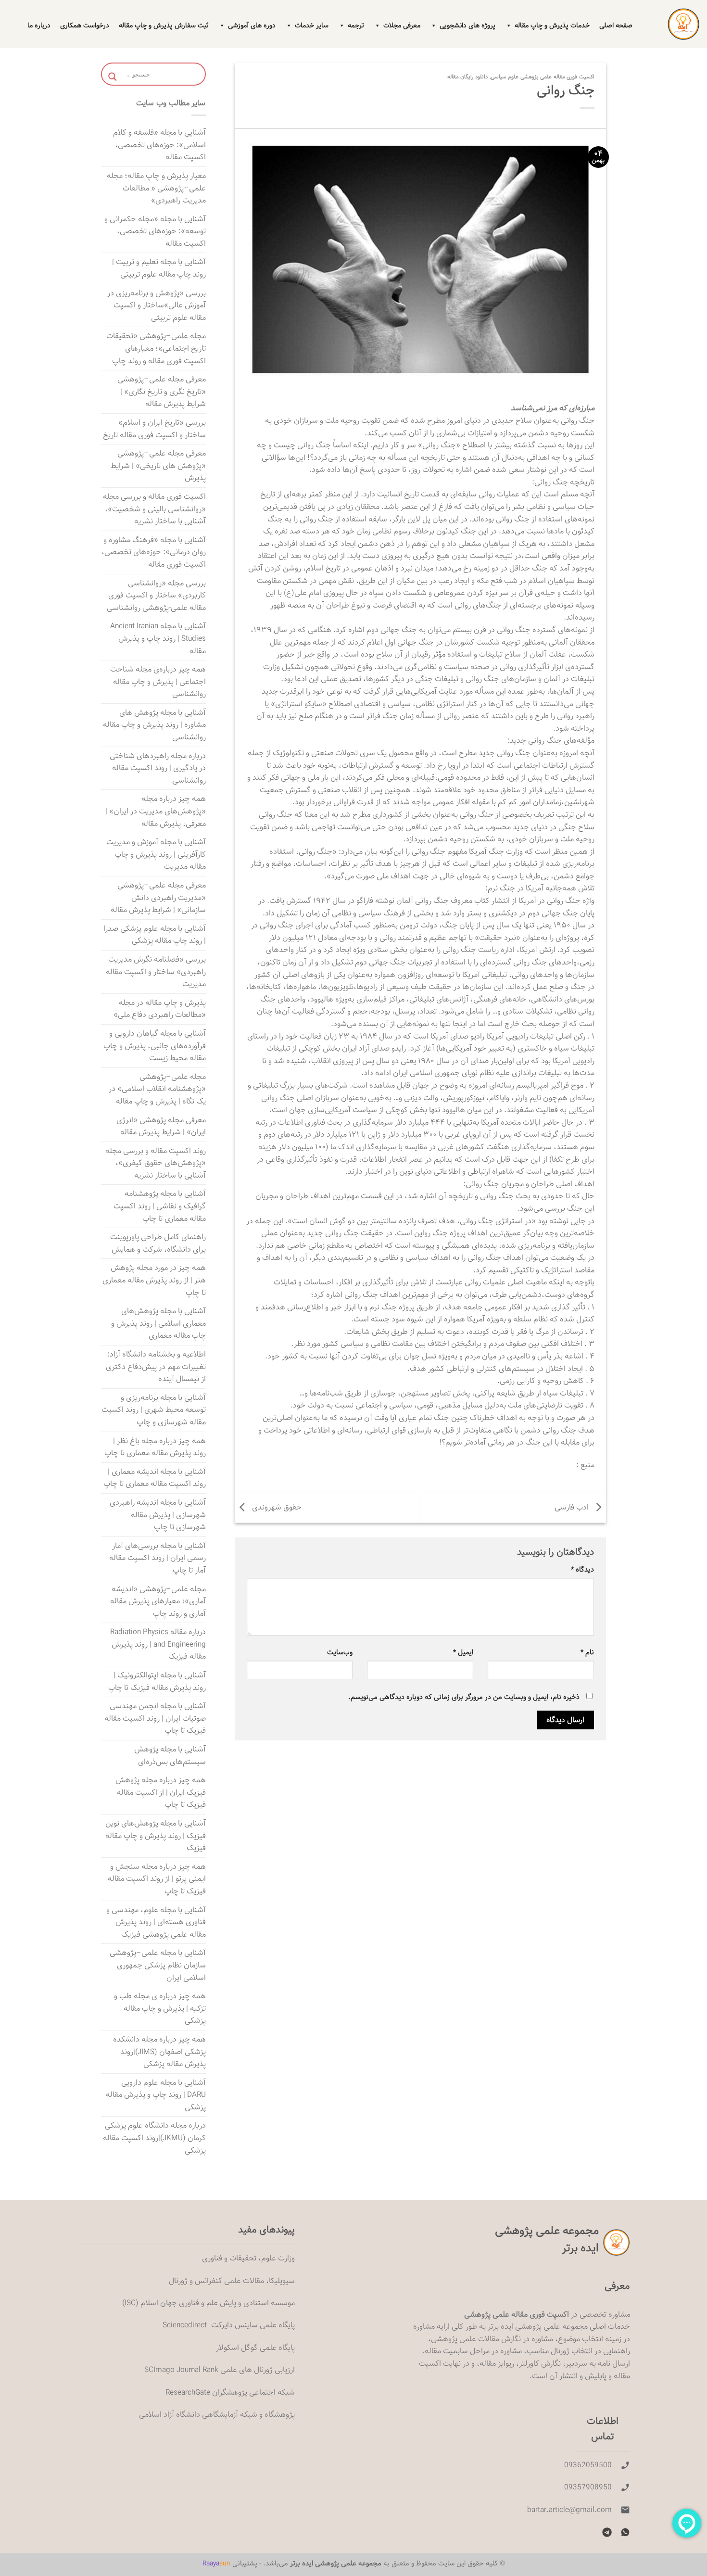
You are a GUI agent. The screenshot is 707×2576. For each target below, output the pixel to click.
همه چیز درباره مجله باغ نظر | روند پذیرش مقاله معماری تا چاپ (155, 1447)
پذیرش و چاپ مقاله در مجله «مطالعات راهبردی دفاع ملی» (160, 1009)
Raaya (216, 2563)
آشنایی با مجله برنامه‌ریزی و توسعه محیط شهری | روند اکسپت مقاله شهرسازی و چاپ (154, 1410)
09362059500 (588, 2465)
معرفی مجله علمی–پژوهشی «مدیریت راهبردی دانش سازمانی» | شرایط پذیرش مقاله (158, 898)
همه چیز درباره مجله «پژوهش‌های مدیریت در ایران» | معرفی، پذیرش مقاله (156, 811)
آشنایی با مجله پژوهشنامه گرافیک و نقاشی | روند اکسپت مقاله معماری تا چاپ (160, 1206)
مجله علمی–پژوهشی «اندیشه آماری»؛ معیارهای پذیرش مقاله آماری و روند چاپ (158, 1601)
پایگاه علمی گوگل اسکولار (255, 2348)
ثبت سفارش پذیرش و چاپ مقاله (164, 25)
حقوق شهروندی (276, 1508)
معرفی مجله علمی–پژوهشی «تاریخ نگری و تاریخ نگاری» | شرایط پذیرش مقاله (162, 392)
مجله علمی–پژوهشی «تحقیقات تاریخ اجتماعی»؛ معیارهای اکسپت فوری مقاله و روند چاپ (156, 348)
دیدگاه (582, 1569)
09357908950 (588, 2487)
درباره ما (39, 25)
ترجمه (356, 25)
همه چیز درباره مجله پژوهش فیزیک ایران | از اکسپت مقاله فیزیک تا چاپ (161, 1792)
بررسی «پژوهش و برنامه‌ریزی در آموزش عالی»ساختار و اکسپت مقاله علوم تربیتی (157, 305)
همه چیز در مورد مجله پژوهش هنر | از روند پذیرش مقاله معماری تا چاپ (154, 1280)
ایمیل (463, 1652)
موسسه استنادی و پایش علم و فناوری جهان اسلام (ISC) (208, 2303)
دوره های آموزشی (252, 25)
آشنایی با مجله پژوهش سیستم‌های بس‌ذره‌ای (170, 1756)
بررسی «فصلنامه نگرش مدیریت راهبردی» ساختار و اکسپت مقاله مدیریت (156, 972)
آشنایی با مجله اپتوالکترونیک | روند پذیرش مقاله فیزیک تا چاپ (157, 1681)
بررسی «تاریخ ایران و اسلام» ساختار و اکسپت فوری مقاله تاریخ (154, 429)
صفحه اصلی (616, 25)
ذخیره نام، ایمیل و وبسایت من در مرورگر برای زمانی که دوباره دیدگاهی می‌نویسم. (464, 1697)
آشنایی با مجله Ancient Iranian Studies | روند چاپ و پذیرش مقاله (158, 638)
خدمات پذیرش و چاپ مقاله (552, 25)
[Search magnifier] (113, 77)
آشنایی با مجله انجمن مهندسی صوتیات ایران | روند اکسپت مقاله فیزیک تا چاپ (155, 1718)
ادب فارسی (573, 1508)
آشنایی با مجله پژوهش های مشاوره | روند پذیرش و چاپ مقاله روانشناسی (154, 725)
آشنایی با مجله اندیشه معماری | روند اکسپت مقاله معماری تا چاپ (155, 1478)
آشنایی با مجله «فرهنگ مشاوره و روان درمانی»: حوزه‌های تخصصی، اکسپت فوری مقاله (154, 552)
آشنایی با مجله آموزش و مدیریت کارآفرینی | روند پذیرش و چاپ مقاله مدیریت (156, 854)
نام (587, 1652)
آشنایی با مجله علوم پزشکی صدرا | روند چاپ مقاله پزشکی (155, 935)
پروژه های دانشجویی (467, 25)
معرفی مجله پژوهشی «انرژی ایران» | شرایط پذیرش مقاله (161, 1126)
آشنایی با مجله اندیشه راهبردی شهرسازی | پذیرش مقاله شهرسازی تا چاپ (158, 1515)
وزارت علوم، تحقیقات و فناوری (248, 2258)
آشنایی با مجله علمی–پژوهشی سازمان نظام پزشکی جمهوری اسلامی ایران (158, 1965)
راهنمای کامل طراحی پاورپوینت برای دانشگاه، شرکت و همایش (158, 1243)
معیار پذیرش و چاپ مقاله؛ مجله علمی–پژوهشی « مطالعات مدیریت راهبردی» (156, 188)
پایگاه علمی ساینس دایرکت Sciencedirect (229, 2325)
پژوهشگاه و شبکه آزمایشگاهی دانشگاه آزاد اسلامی (217, 2415)
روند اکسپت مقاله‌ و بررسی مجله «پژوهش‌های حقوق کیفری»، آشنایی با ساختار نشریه (156, 1163)
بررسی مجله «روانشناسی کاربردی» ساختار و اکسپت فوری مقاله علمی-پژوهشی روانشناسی (156, 596)
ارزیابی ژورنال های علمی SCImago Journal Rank (220, 2370)
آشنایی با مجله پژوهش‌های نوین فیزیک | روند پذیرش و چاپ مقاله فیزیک (156, 1836)
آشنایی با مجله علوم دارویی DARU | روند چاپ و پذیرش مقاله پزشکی (156, 2095)
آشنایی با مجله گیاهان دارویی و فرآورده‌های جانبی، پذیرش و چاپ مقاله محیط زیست (155, 1046)
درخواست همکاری (85, 25)
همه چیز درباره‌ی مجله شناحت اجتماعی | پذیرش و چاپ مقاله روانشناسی (158, 682)
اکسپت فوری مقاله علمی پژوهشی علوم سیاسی (543, 77)
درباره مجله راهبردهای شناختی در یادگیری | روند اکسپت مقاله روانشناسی (158, 768)
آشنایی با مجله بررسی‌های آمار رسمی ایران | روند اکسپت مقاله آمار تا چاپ (158, 1558)
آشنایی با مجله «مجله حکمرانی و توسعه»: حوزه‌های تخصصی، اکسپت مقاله (155, 231)
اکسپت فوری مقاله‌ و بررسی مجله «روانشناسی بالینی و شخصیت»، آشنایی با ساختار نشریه (154, 509)
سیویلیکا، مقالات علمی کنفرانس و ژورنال (232, 2281)
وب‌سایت (340, 1652)
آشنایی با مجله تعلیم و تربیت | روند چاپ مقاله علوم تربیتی (159, 268)
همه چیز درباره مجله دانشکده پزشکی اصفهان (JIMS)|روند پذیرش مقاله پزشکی (159, 2052)
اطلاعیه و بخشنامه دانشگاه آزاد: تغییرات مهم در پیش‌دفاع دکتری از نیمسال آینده (156, 1367)
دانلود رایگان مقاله (467, 77)
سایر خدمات (312, 25)
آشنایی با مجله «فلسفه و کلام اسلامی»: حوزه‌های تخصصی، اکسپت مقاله (159, 145)
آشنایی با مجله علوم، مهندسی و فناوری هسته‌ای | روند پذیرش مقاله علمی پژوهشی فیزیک (156, 1922)
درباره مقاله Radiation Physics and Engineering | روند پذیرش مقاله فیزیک (158, 1644)
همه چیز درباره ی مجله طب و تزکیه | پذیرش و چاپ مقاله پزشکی (160, 2008)
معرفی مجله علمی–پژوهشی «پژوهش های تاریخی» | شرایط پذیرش (158, 466)
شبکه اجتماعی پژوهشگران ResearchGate (230, 2392)
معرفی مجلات (402, 25)
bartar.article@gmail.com (569, 2510)
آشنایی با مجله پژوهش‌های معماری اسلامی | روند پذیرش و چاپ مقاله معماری (158, 1323)
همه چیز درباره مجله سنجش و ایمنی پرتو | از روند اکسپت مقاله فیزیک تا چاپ (157, 1879)
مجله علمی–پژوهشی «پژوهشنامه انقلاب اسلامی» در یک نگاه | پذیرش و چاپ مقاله (157, 1089)
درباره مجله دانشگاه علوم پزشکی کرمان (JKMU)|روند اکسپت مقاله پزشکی (154, 2138)
